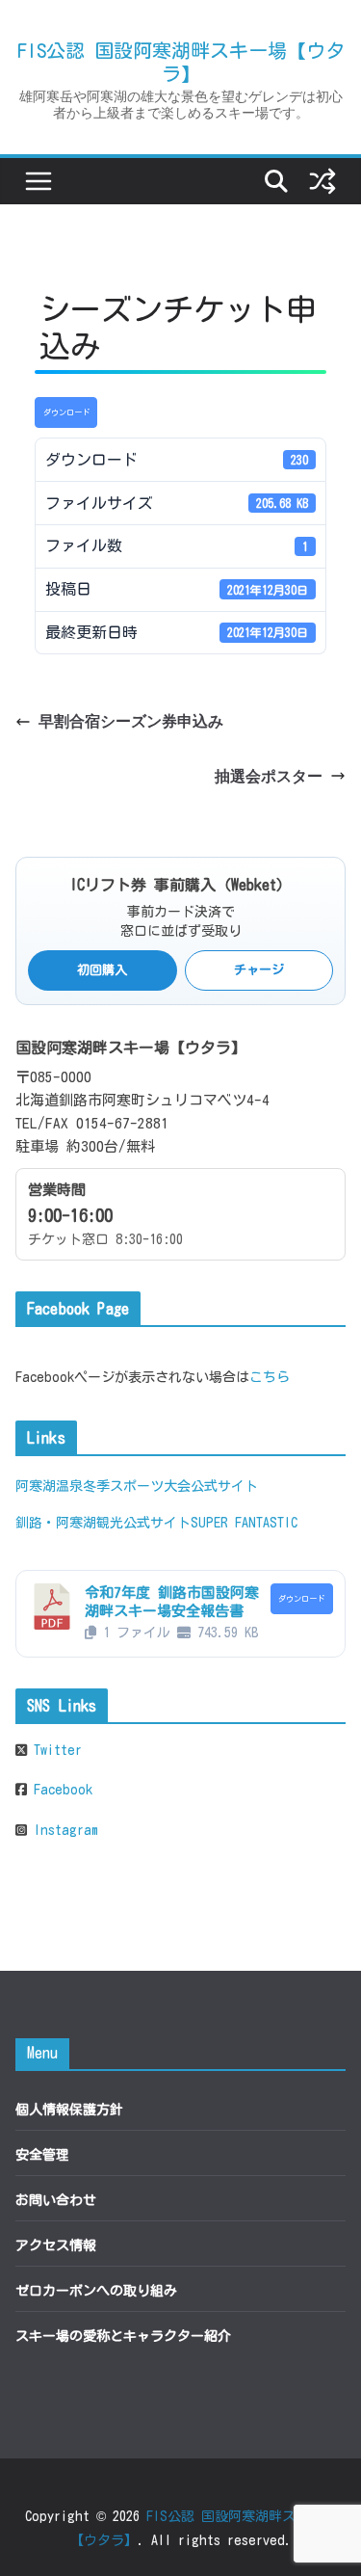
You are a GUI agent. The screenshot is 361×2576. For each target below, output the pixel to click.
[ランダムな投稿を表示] (322, 181)
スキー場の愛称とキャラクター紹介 (123, 2336)
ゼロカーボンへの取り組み (96, 2291)
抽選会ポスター (269, 776)
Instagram (63, 1830)
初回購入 (102, 970)
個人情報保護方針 (69, 2110)
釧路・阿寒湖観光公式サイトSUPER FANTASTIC (156, 1523)
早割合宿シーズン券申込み (131, 721)
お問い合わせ (56, 2200)
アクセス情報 (56, 2245)
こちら (270, 1377)
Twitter (54, 1750)
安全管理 (42, 2155)
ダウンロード (66, 412)
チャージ (259, 970)
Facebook (60, 1790)
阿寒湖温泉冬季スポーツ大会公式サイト (137, 1486)
